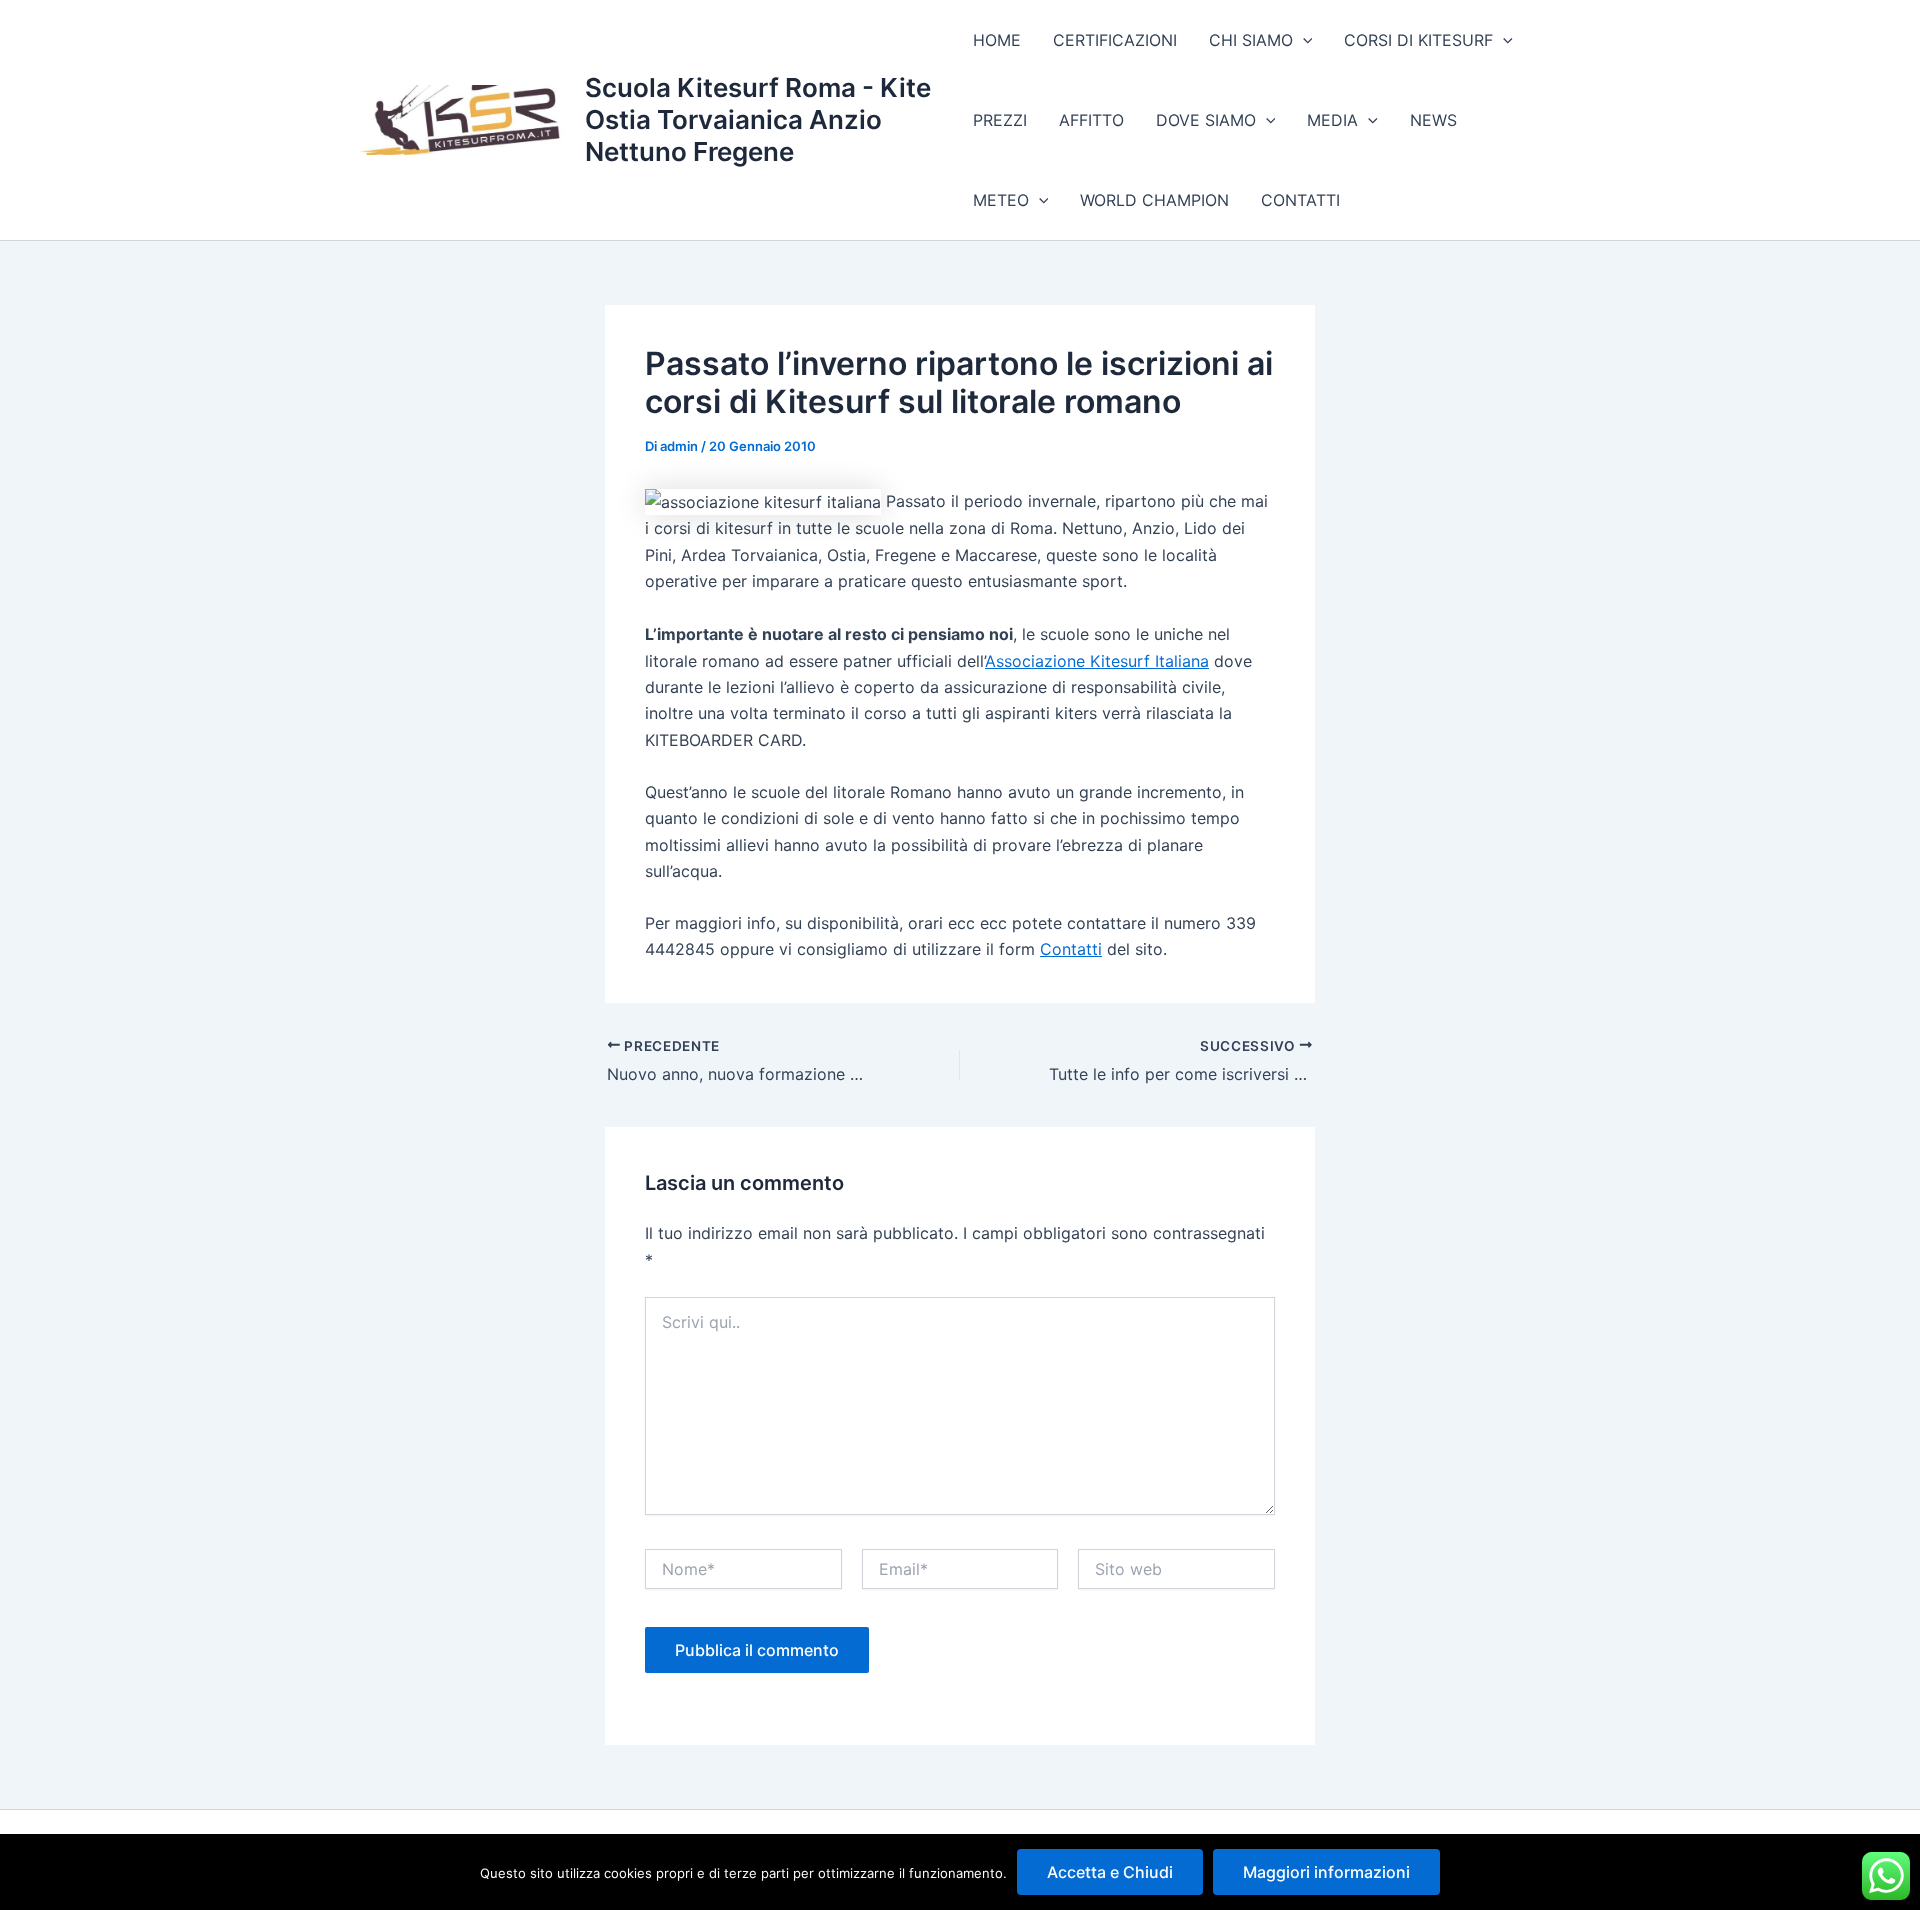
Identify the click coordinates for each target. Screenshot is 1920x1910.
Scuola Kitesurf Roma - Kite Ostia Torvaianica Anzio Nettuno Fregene (758, 119)
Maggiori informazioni (1326, 1872)
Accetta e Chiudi (1110, 1872)
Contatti (1071, 949)
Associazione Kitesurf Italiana (1097, 661)
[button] (1303, 40)
